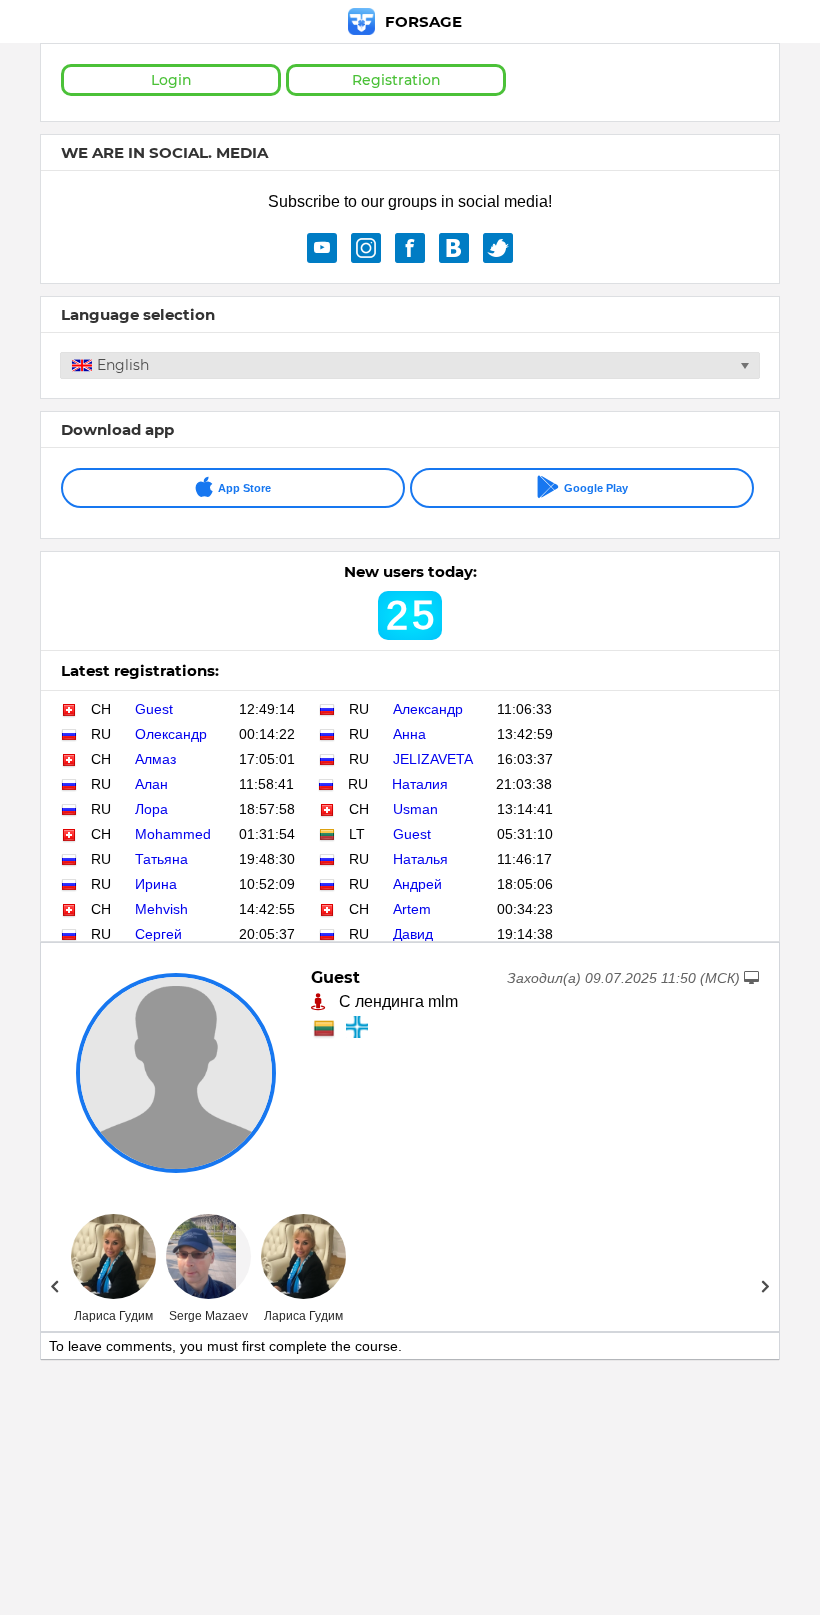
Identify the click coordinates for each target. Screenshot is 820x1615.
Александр (428, 709)
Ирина (156, 884)
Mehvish (161, 909)
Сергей (158, 934)
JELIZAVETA (433, 759)
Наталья (420, 859)
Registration (396, 80)
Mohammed (173, 834)
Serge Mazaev (208, 1316)
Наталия (420, 784)
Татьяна (161, 859)
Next (765, 1286)
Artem (412, 909)
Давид (413, 934)
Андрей (417, 884)
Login (171, 80)
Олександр (171, 734)
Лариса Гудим (113, 1316)
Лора (151, 809)
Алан (151, 784)
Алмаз (155, 759)
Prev (54, 1286)
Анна (409, 734)
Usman (415, 809)
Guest (154, 709)
